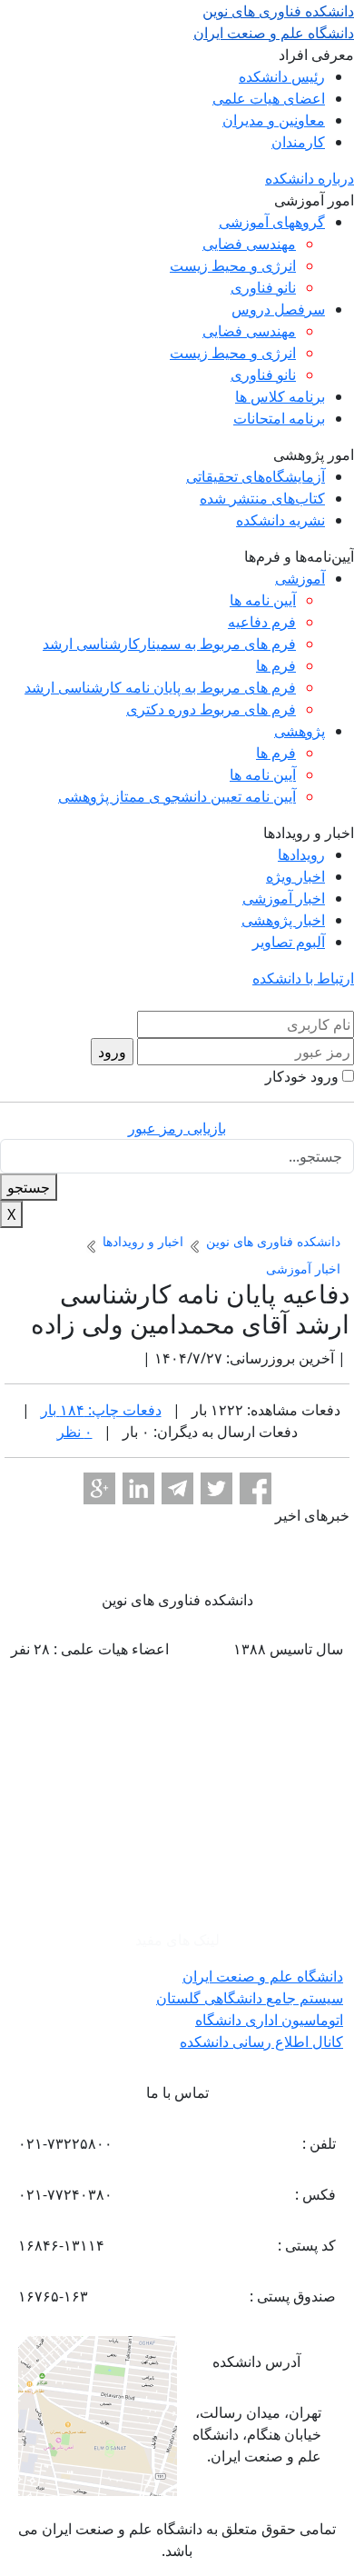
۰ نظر (75, 1432)
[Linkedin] (138, 1488)
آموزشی (300, 578)
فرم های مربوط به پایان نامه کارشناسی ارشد (160, 687)
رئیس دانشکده (282, 76)
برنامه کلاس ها (280, 396)
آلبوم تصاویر (289, 942)
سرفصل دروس (278, 309)
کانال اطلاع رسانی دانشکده (261, 2042)
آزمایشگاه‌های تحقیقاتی (256, 476)
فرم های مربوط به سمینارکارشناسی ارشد (169, 644)
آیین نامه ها (263, 600)
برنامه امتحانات (279, 418)
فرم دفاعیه (262, 622)
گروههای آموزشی (272, 222)
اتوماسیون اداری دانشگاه (269, 2020)
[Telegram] (177, 1488)
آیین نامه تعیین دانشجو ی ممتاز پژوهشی (177, 796)
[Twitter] (216, 1488)
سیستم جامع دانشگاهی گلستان (250, 1998)
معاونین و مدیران (274, 120)
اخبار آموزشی (284, 898)
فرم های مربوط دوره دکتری (211, 709)
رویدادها (301, 854)
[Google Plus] (99, 1488)
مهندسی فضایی (249, 244)
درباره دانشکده (310, 178)
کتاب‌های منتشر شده (262, 498)
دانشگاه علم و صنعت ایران (263, 1976)
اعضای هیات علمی (269, 98)
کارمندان (298, 142)
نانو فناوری (263, 287)
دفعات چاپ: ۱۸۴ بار (101, 1410)
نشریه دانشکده (280, 520)
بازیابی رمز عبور (177, 1128)
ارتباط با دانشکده (303, 978)
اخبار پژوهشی (283, 920)
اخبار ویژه (295, 876)
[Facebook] (256, 1488)
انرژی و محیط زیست (233, 265)
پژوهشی (300, 731)
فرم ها (276, 665)
